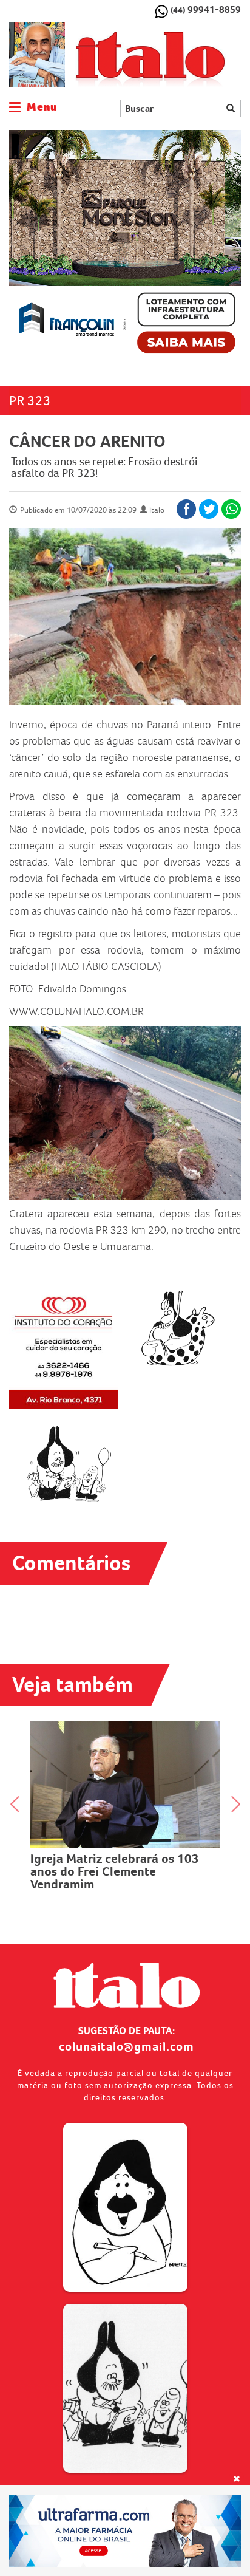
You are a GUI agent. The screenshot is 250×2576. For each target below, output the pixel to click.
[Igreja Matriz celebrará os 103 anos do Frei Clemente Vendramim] (125, 1785)
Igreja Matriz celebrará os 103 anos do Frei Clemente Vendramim (115, 1871)
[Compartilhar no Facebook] (186, 509)
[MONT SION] (125, 246)
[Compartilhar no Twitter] (209, 509)
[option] (125, 246)
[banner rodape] (125, 2531)
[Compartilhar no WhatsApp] (231, 509)
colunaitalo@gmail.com (127, 2046)
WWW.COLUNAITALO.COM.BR (76, 1011)
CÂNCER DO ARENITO (87, 441)
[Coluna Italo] (37, 54)
